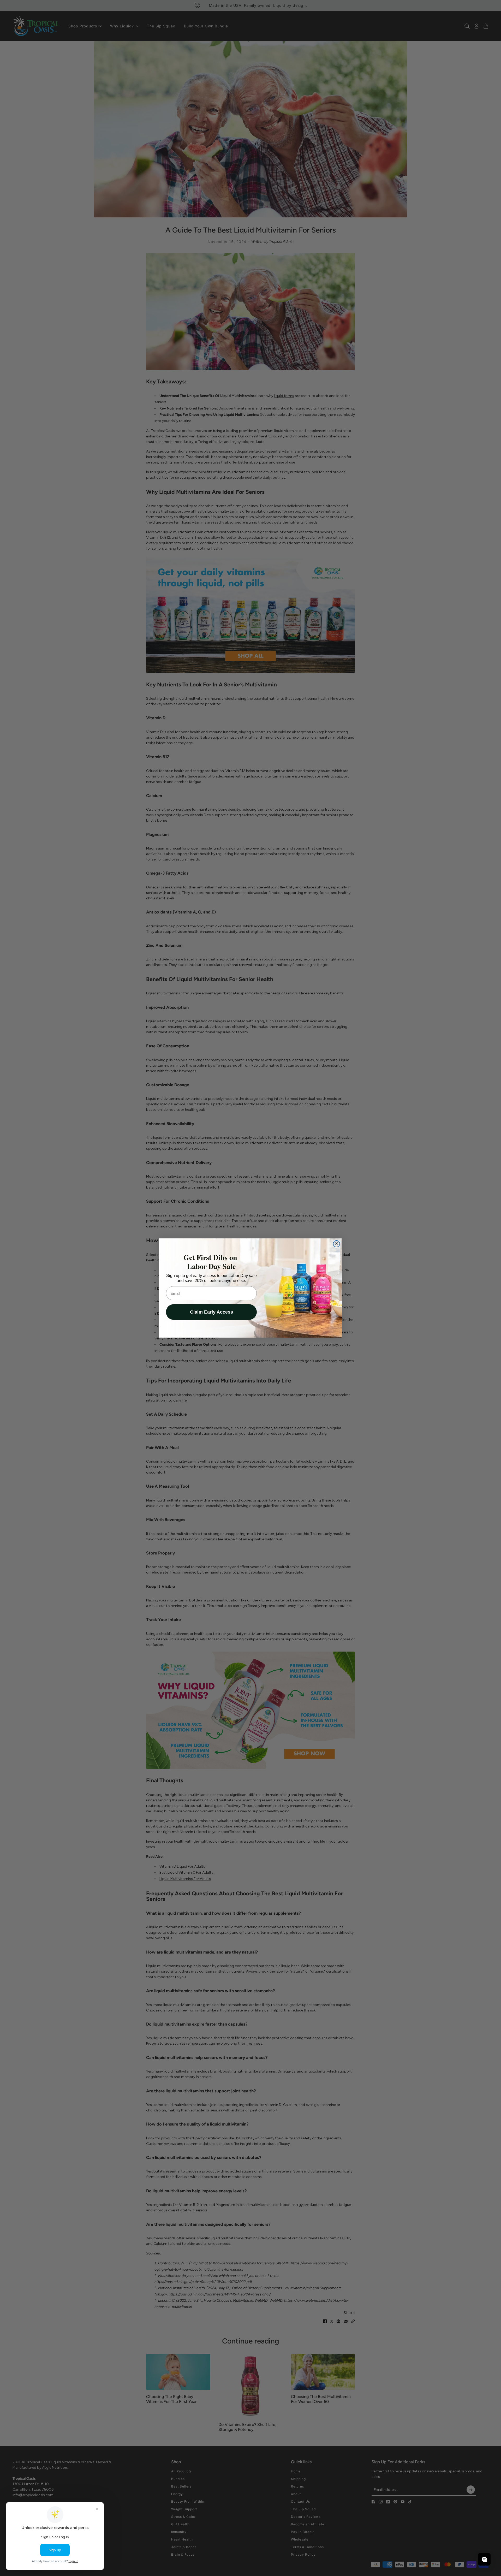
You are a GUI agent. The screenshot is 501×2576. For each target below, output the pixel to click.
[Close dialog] (336, 1244)
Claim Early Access (211, 1312)
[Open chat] (484, 2559)
